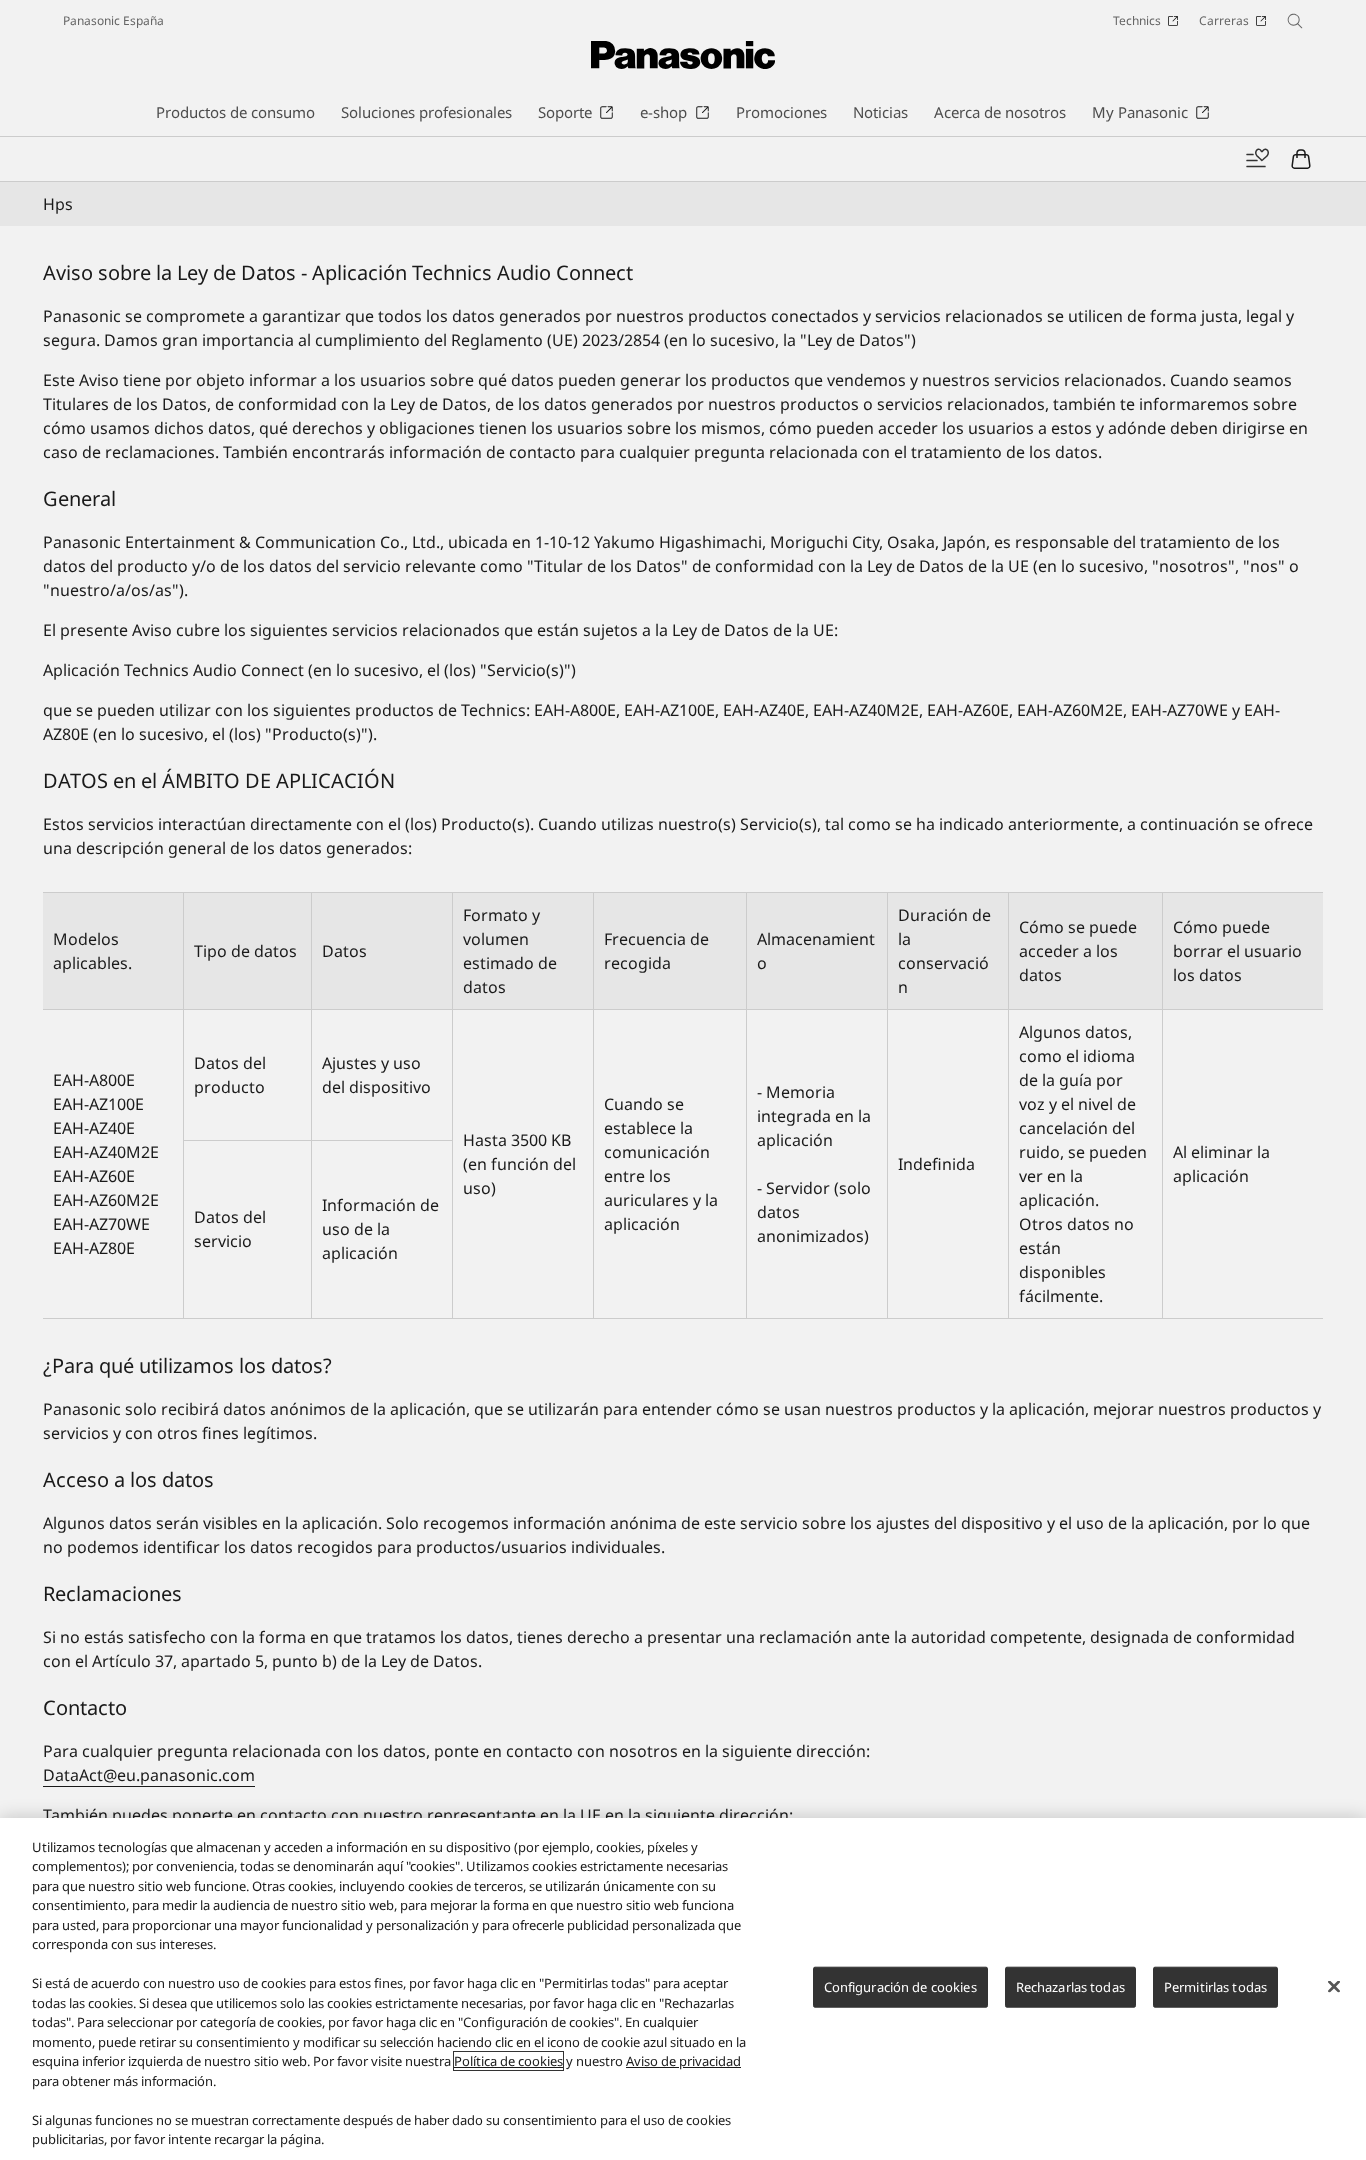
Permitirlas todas (1215, 1987)
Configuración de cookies (900, 1987)
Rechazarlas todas (1070, 1987)
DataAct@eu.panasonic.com (149, 1775)
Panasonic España (113, 20)
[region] (683, 1989)
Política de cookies (508, 2061)
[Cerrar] (1334, 1986)
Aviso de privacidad (683, 2061)
